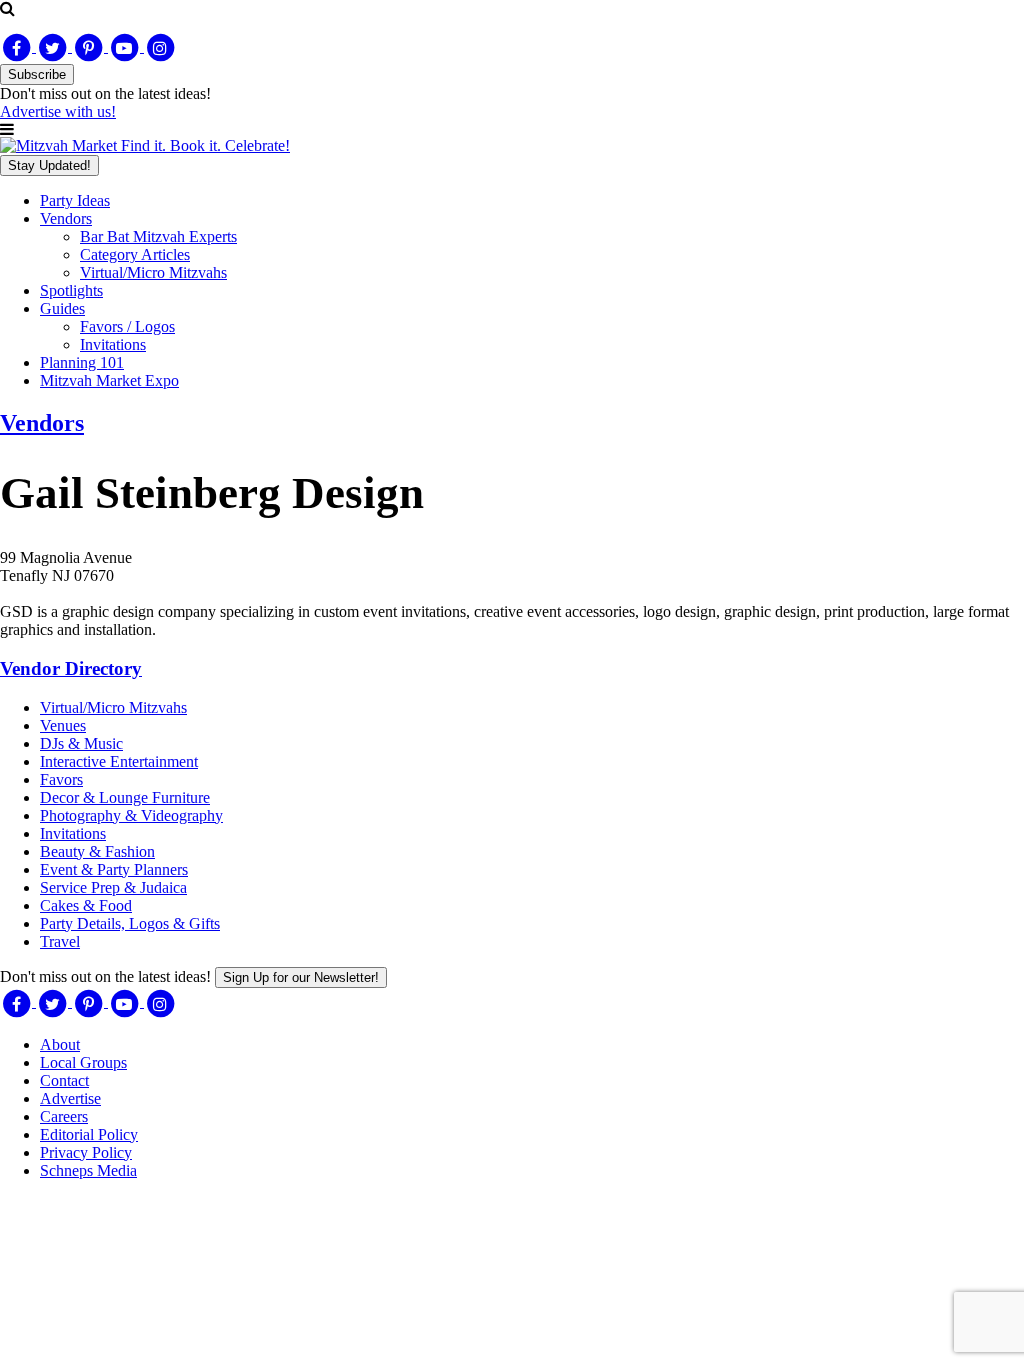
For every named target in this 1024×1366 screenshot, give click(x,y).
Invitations (113, 344)
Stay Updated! (49, 165)
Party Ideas (75, 200)
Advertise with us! (58, 111)
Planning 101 (82, 362)
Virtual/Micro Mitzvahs (153, 272)
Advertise (70, 1098)
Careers (64, 1116)
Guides (62, 308)
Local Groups (83, 1062)
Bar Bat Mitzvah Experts (158, 236)
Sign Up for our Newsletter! (301, 977)
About (60, 1044)
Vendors (66, 218)
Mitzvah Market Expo (109, 380)
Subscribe (37, 74)
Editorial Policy (89, 1134)
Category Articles (135, 254)
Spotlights (71, 290)
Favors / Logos (127, 326)
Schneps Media (88, 1170)
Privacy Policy (86, 1152)
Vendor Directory (71, 668)
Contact (64, 1080)
